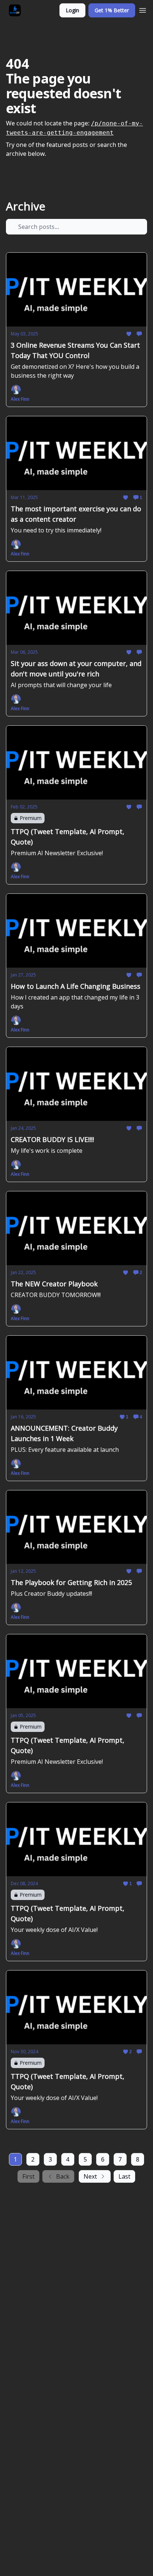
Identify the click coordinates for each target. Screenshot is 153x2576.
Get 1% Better (112, 10)
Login (72, 10)
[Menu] (143, 9)
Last (124, 2176)
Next (90, 2176)
